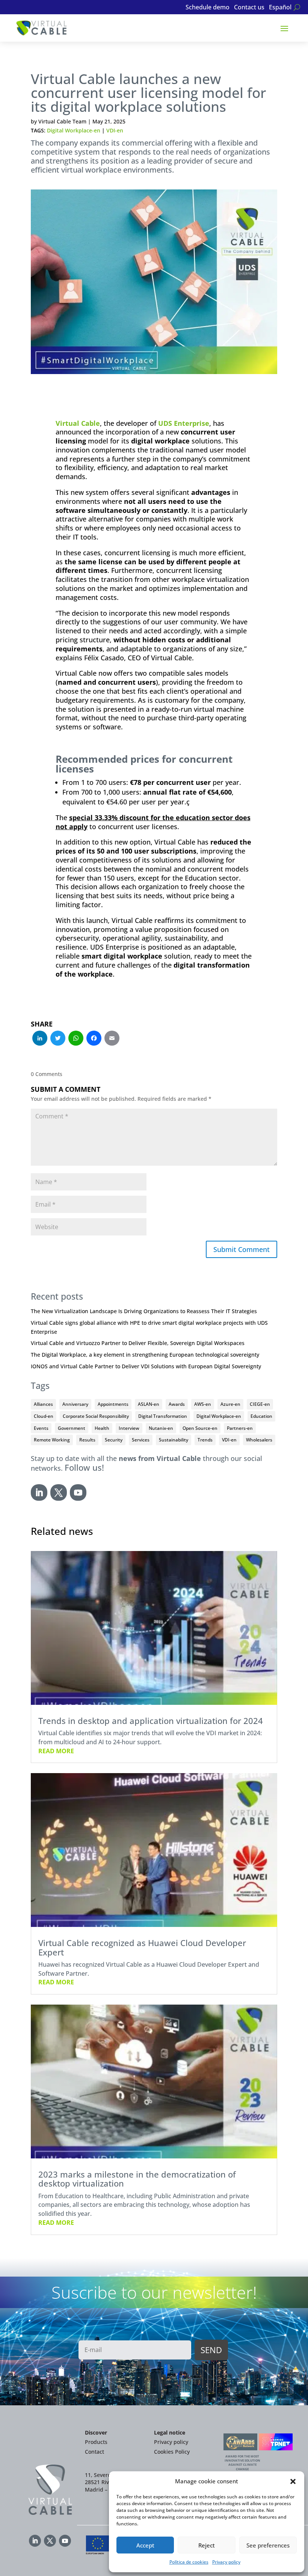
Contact (94, 2452)
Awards (177, 1404)
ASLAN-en (149, 1404)
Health (102, 1428)
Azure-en (230, 1404)
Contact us (249, 8)
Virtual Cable (78, 423)
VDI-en (115, 130)
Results (87, 1440)
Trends (205, 1440)
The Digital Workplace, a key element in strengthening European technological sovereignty (145, 1355)
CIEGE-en (260, 1404)
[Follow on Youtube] (78, 1492)
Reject (207, 2545)
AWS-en (203, 1404)
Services (141, 1440)
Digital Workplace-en (74, 130)
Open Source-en (200, 1428)
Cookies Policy (172, 2452)
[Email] (112, 1039)
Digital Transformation (163, 1416)
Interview (129, 1428)
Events (41, 1428)
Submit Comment (242, 1249)
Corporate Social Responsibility (96, 1416)
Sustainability (174, 1440)
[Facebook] (94, 1039)
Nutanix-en (161, 1428)
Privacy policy (226, 2562)
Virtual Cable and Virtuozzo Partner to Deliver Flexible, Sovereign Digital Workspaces (138, 1343)
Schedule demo (208, 8)
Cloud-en (44, 1416)
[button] (293, 2481)
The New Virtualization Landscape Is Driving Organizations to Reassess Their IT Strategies (144, 1311)
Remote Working (52, 1440)
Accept (145, 2545)
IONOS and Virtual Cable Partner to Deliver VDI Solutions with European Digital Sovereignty (146, 1366)
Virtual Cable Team (62, 121)
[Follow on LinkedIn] (39, 1492)
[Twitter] (58, 1039)
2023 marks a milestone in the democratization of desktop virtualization (137, 2179)
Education (261, 1416)
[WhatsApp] (76, 1039)
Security (114, 1440)
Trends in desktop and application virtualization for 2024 (151, 1721)
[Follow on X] (59, 1492)
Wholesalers (259, 1440)
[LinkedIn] (40, 1039)
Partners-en (240, 1428)
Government (72, 1428)
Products (96, 2442)
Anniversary (75, 1404)
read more (56, 1751)
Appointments (113, 1404)
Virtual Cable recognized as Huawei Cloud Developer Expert (142, 1947)
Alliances (43, 1404)
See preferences (268, 2545)
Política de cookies (189, 2562)
